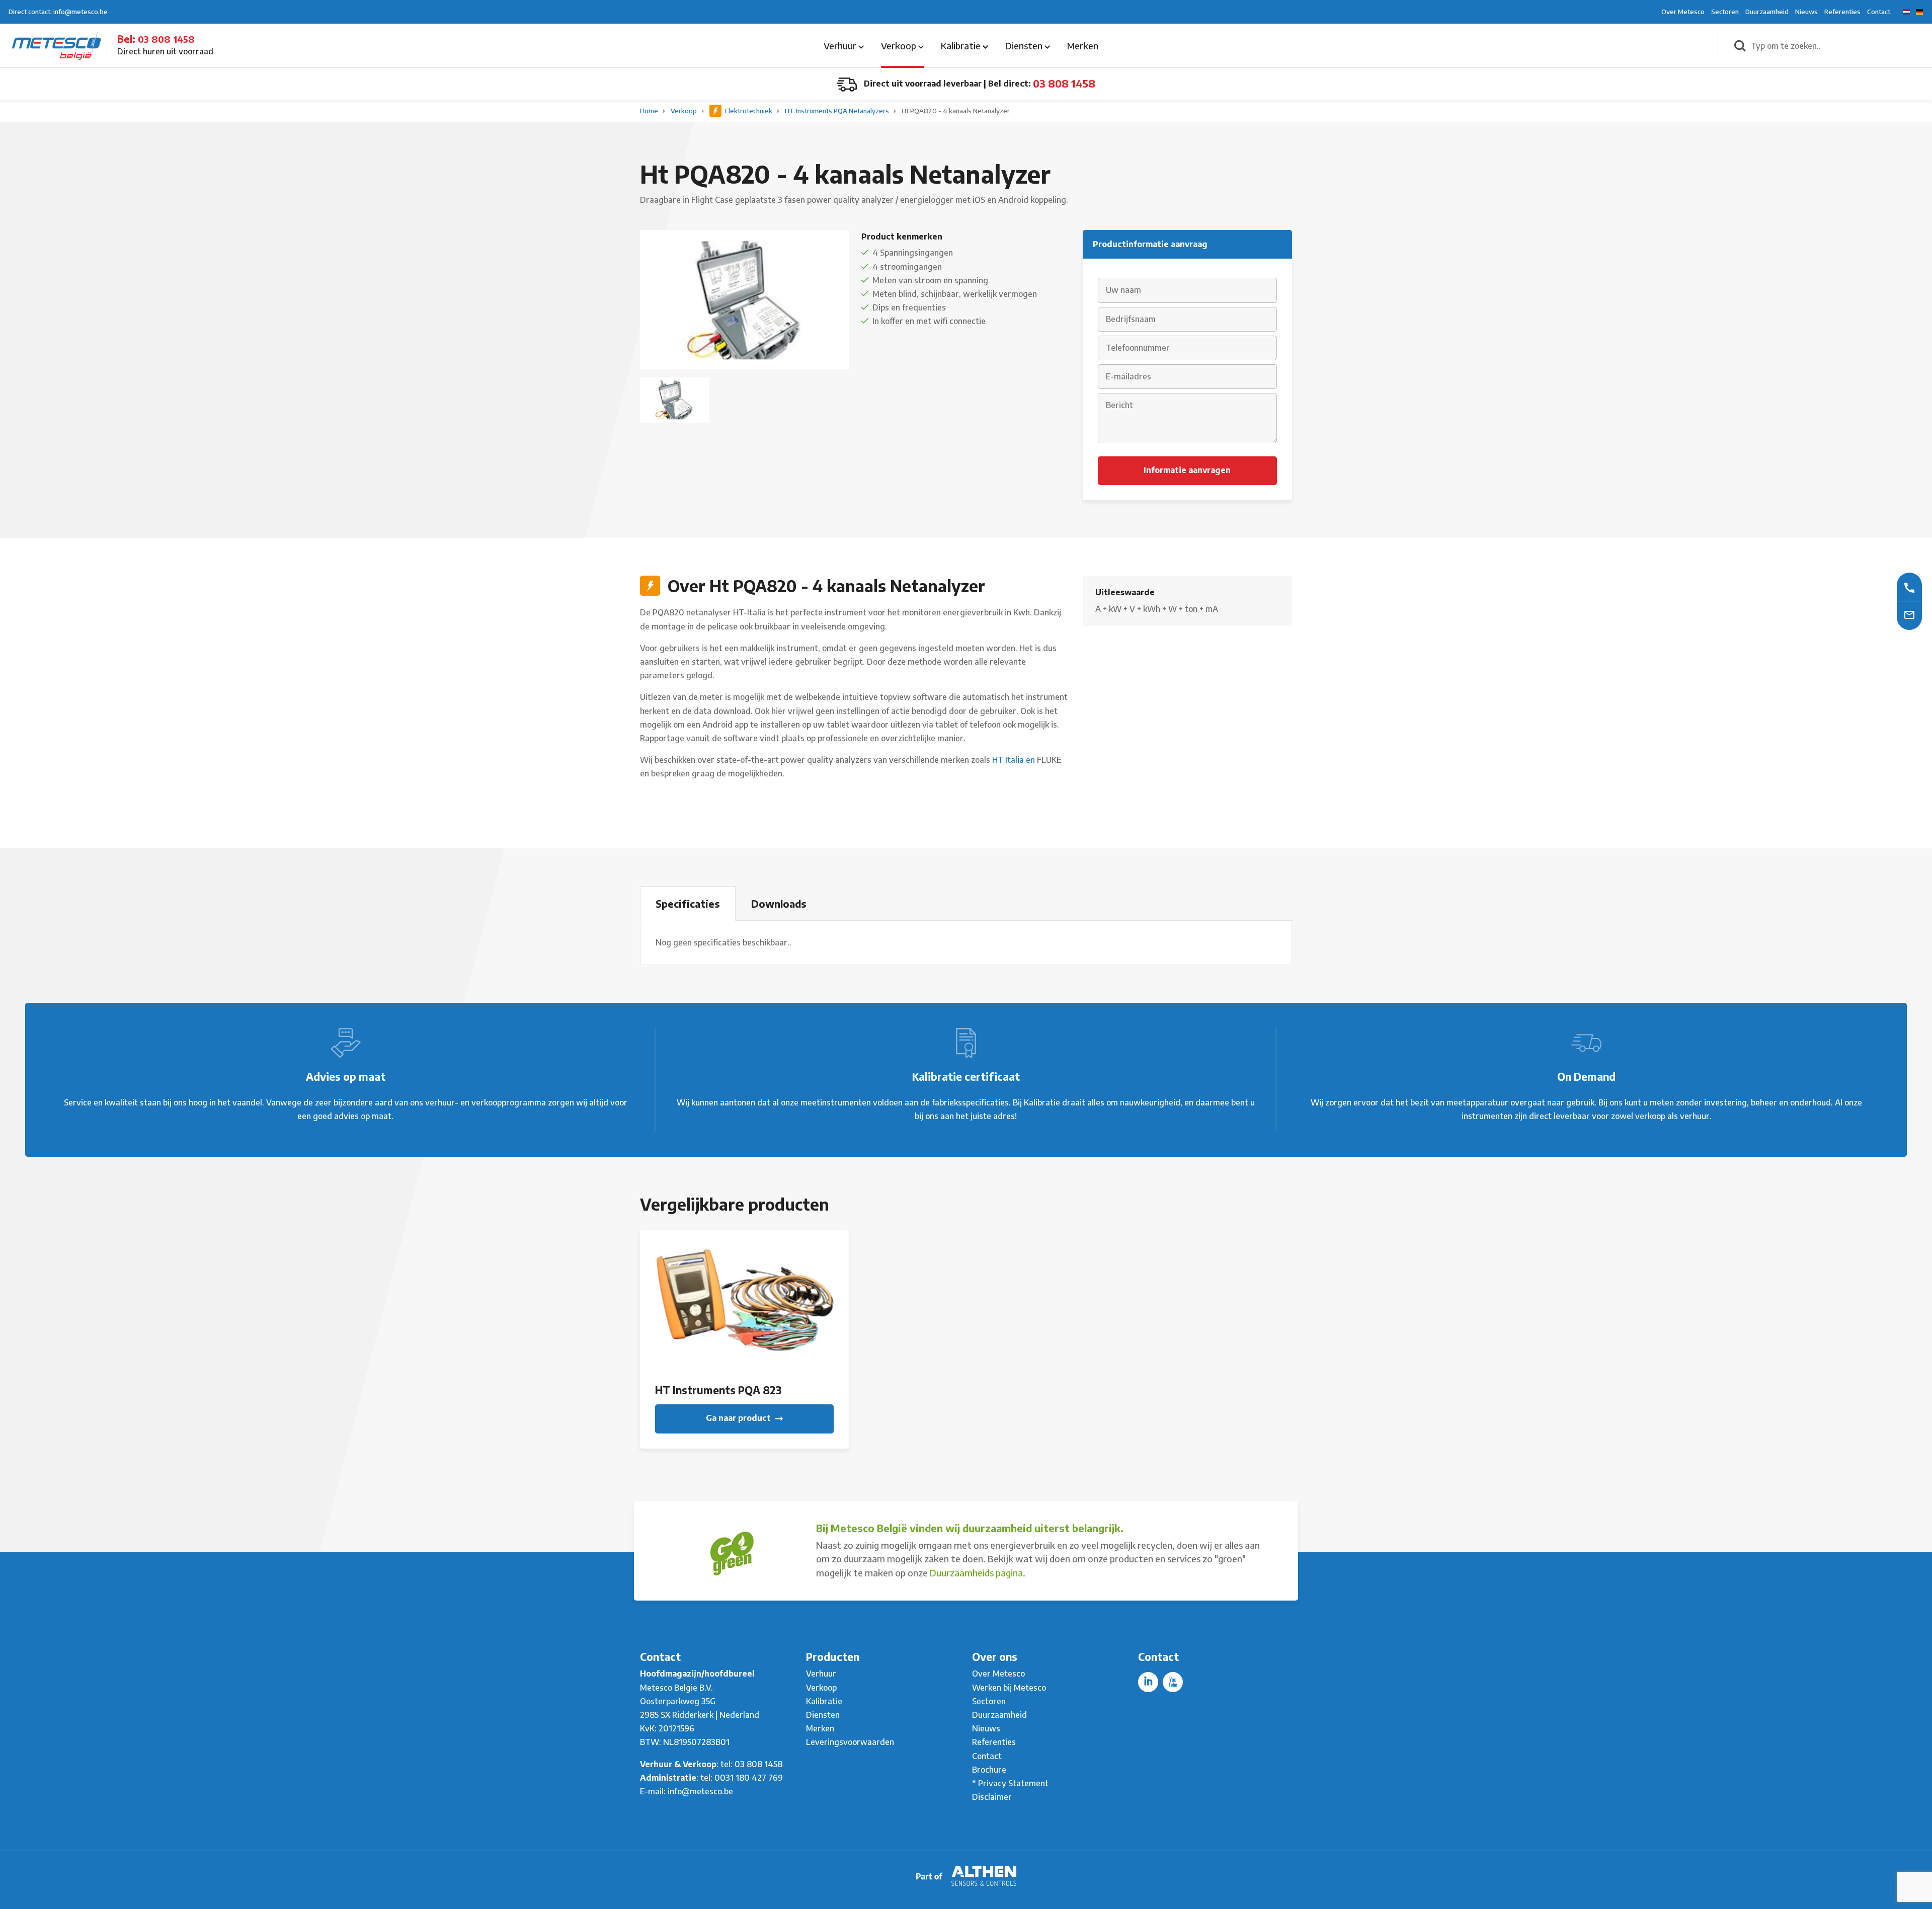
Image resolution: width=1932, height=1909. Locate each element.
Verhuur (841, 46)
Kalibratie (962, 46)
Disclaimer (992, 1797)
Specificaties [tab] (688, 903)
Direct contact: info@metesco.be (58, 12)
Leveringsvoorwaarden (850, 1742)
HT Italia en (1015, 760)
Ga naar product (739, 1418)
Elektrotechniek (749, 111)
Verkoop (900, 46)
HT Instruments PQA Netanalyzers (838, 111)
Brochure (989, 1770)
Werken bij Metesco (1009, 1688)
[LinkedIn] (1148, 1682)
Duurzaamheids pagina (976, 1573)
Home (650, 111)
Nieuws (1806, 12)
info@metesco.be (700, 1791)
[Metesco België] (56, 45)
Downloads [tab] (779, 903)
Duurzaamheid (1767, 12)
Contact (1879, 12)
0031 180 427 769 (749, 1778)
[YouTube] (1173, 1682)
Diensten (1025, 46)
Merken (1083, 46)
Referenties (1842, 12)
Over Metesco (1683, 12)
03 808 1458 (166, 39)
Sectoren (1725, 12)
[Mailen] (1909, 614)
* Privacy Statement (1010, 1783)
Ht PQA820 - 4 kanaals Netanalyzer (956, 111)
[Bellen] (1909, 587)
